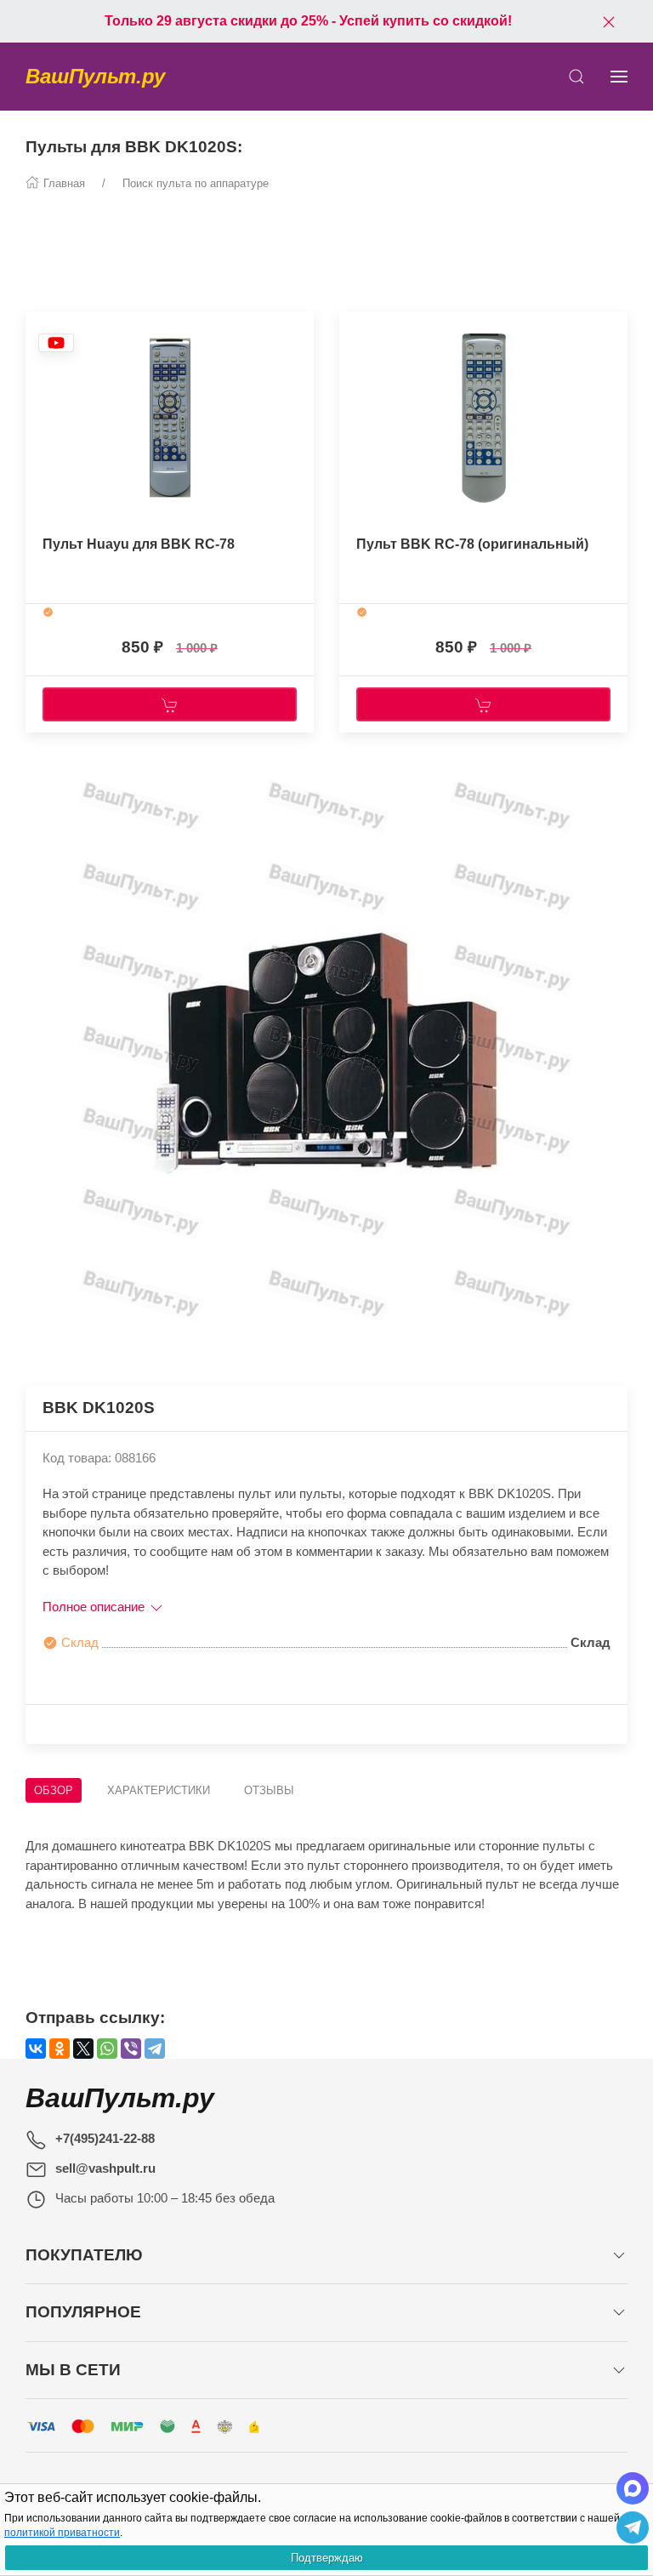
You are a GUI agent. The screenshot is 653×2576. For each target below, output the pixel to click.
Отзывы (269, 1790)
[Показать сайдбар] (619, 77)
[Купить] (170, 704)
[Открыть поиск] (576, 77)
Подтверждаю (327, 2558)
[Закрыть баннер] (609, 21)
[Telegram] (155, 2049)
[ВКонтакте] (36, 2049)
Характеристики (159, 1790)
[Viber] (131, 2049)
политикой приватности (62, 2533)
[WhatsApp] (107, 2049)
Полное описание (95, 1607)
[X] (83, 2049)
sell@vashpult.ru (105, 2168)
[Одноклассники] (60, 2049)
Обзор (54, 1790)
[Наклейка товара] (56, 342)
